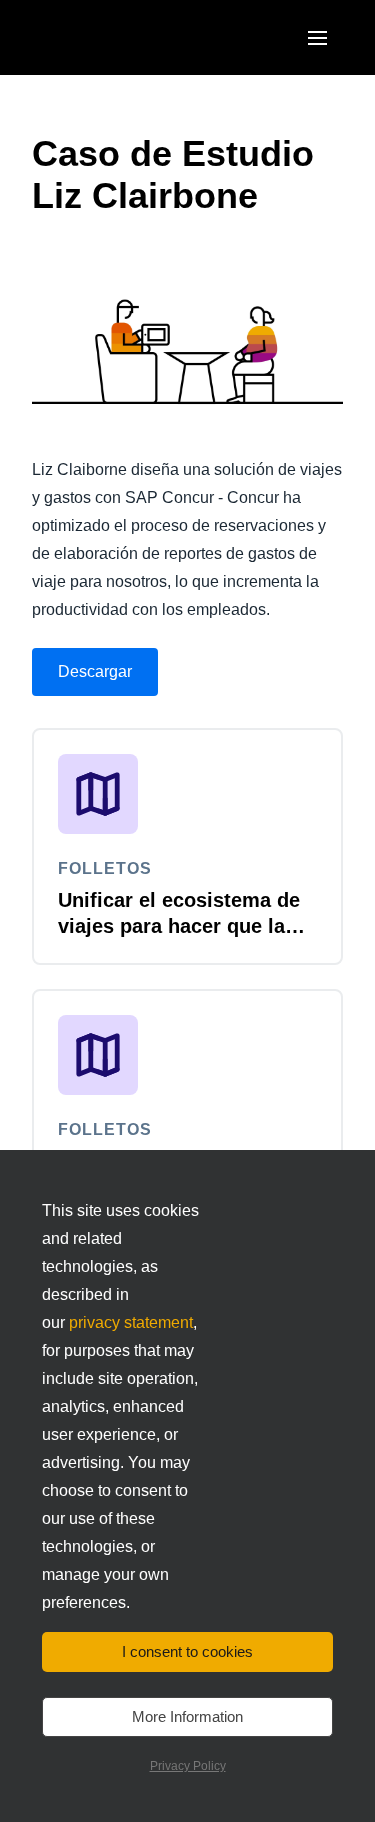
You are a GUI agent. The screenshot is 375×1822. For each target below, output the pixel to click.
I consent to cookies (187, 1651)
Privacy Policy (188, 1766)
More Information (187, 1716)
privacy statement (131, 1322)
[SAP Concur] (124, 37)
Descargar (95, 671)
